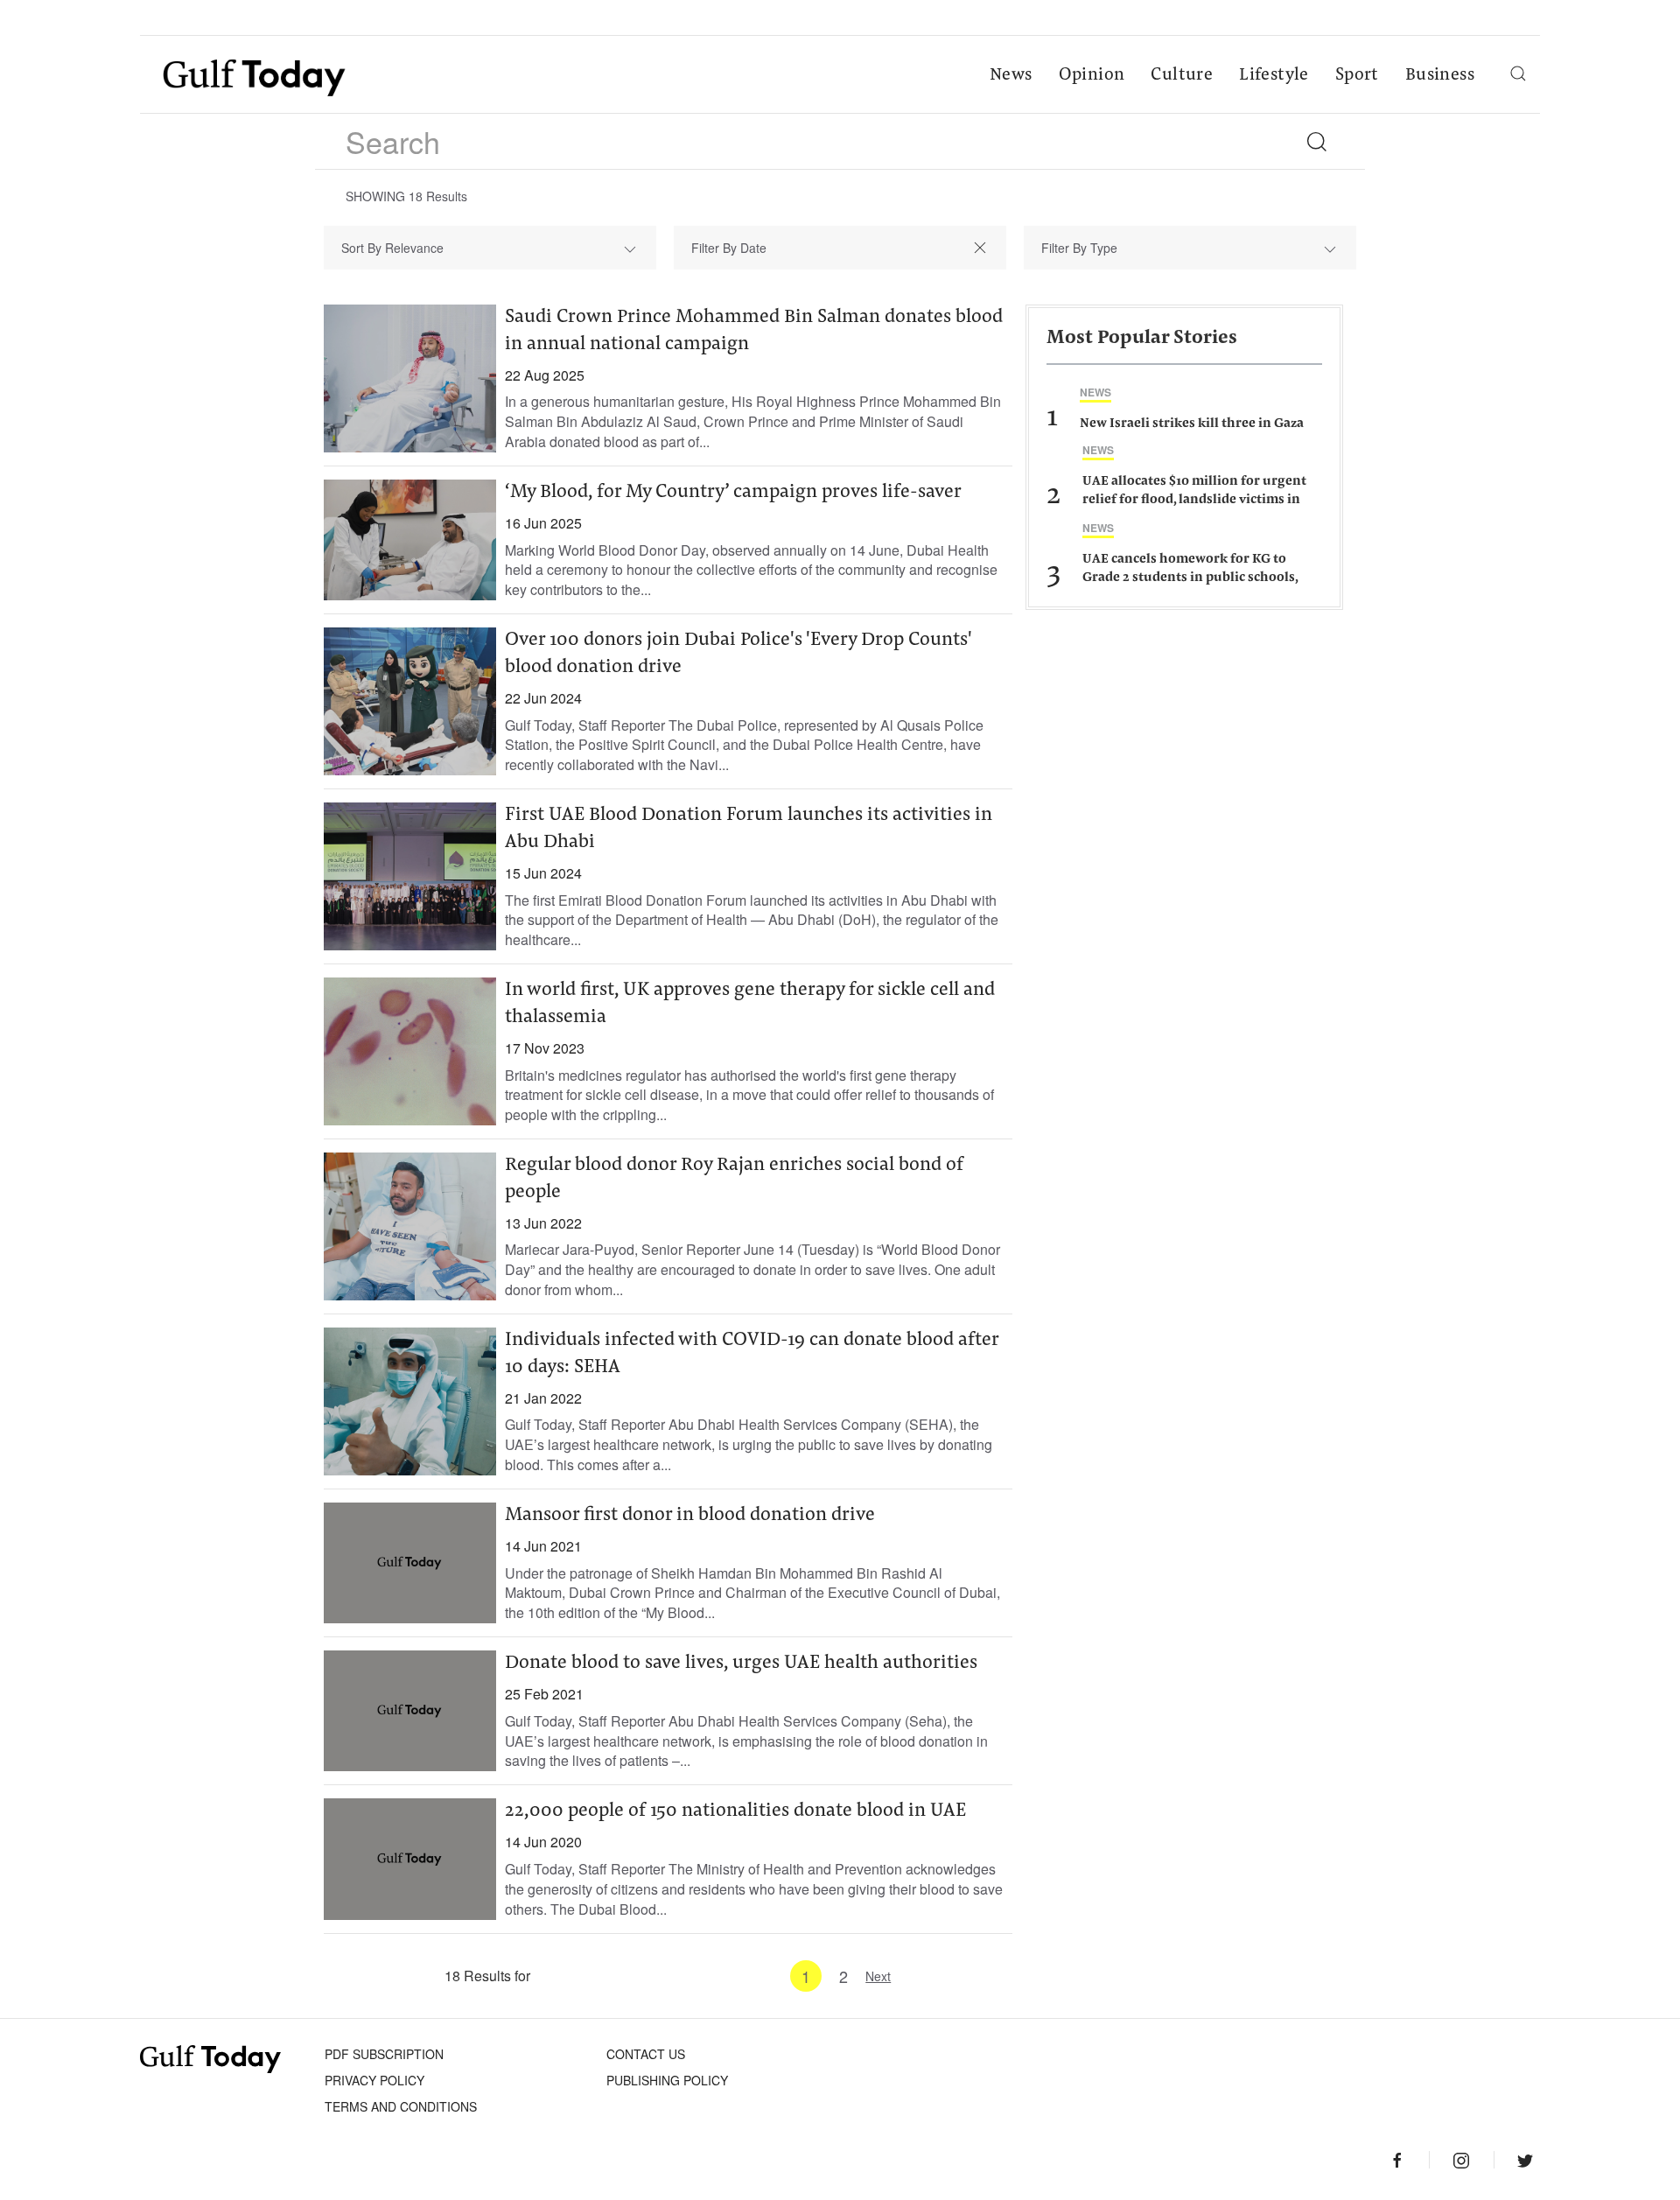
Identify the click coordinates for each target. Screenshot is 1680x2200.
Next (878, 1976)
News (1011, 75)
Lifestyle (1274, 75)
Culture (1182, 75)
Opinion (1092, 75)
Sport (1357, 75)
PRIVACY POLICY (374, 2080)
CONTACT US (646, 2054)
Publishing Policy (667, 2080)
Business (1440, 75)
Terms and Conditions (401, 2106)
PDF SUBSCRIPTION (384, 2054)
